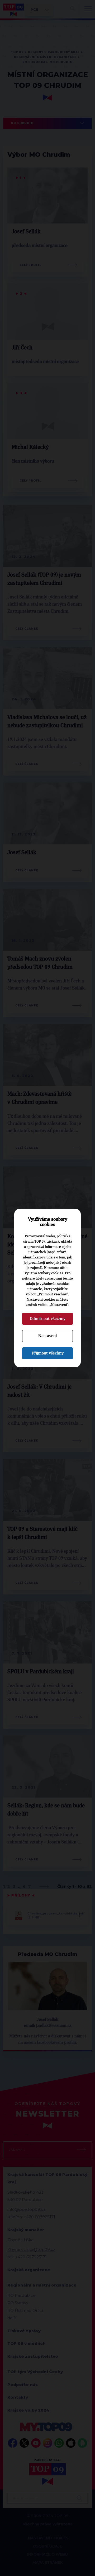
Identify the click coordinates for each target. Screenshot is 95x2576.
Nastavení (47, 1336)
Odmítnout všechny (48, 1319)
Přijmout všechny (48, 1353)
